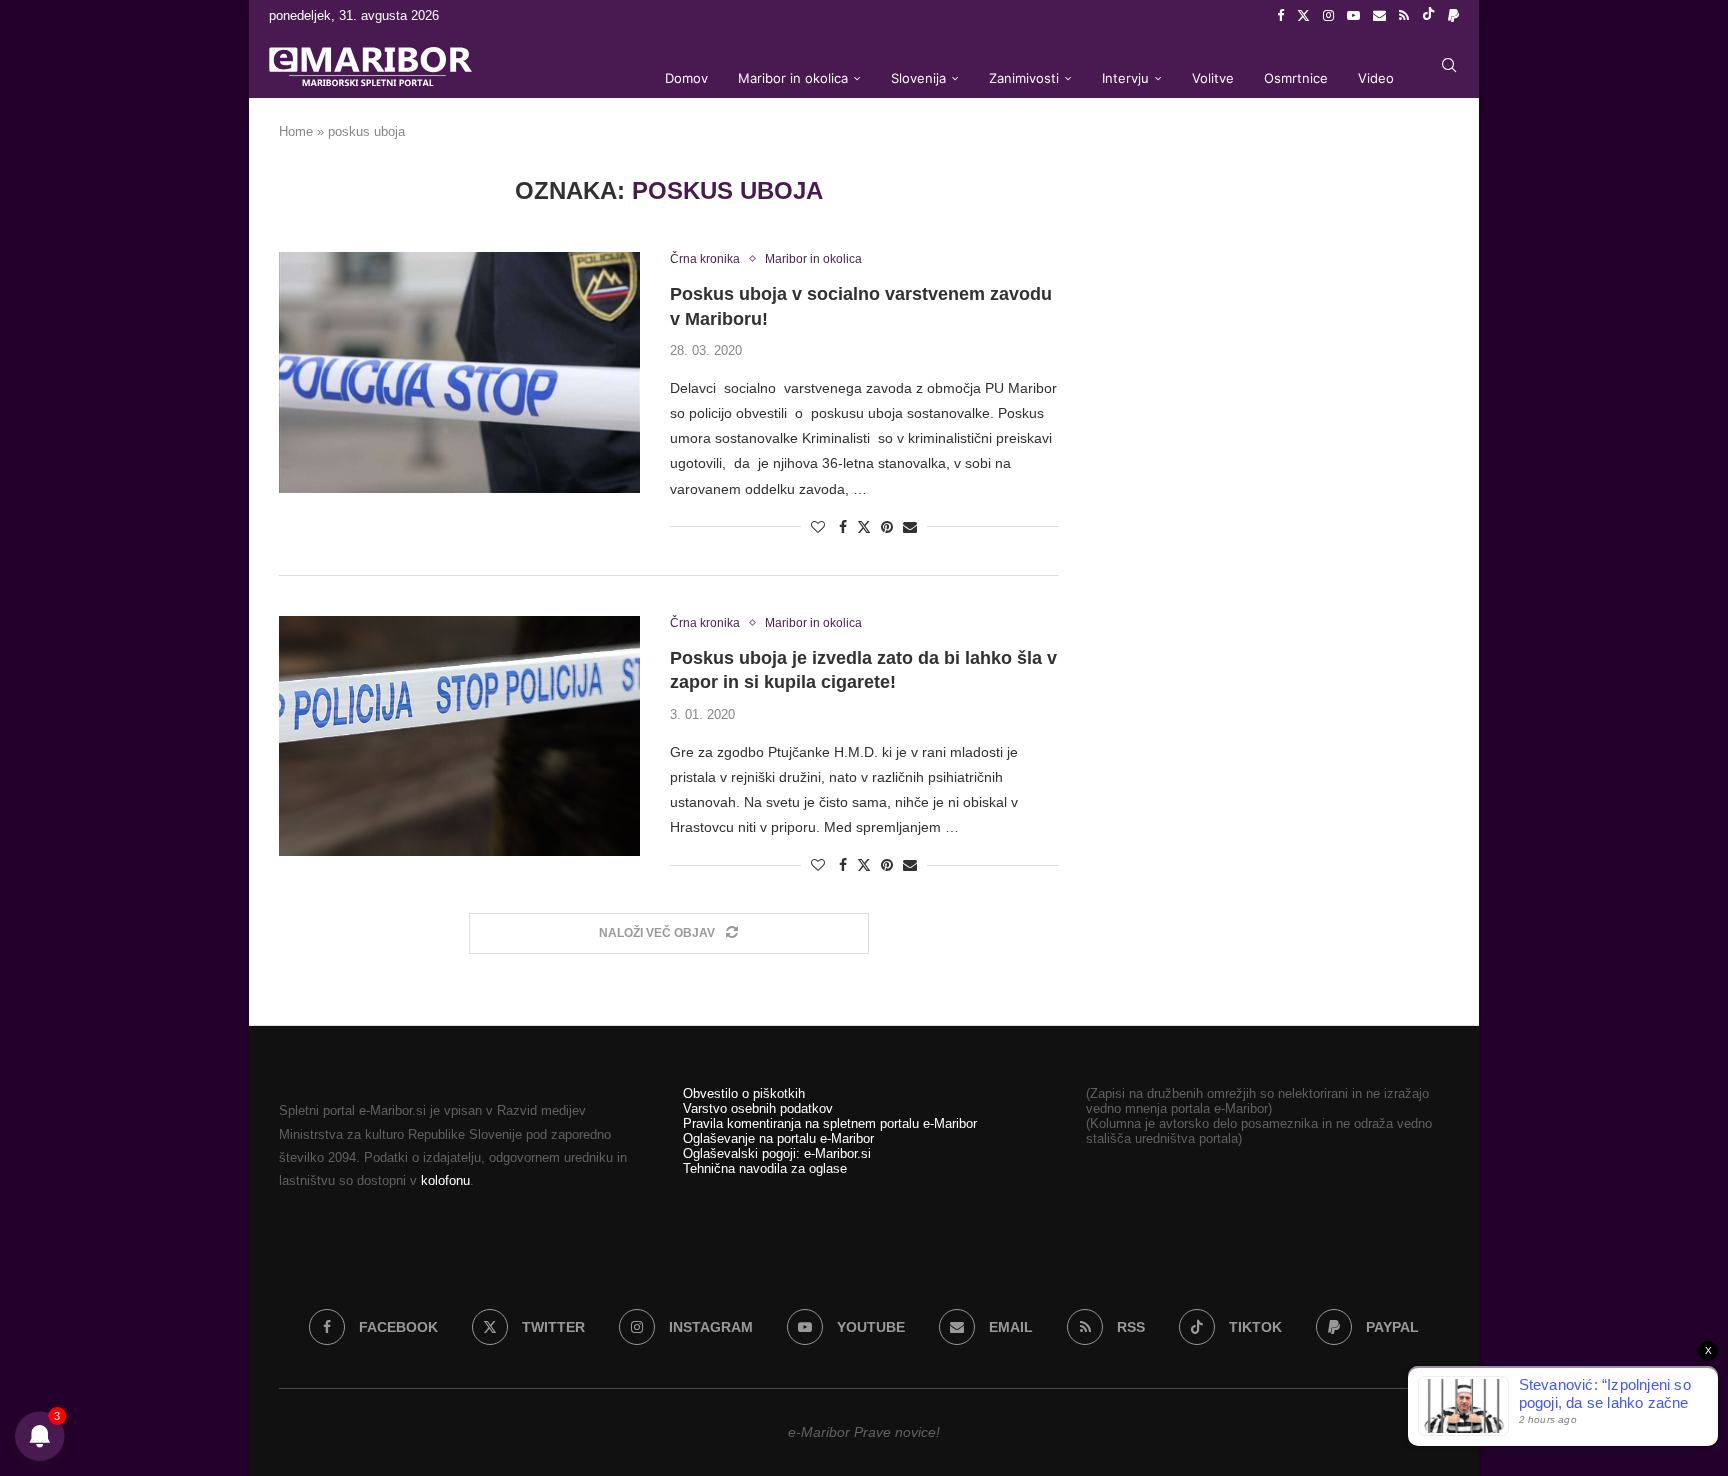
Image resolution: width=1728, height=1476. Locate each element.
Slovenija (918, 78)
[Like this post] (818, 527)
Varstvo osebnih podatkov (758, 1108)
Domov (686, 78)
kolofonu (445, 1180)
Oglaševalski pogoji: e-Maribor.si (777, 1153)
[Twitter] (1303, 16)
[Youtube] (1353, 16)
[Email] (1379, 16)
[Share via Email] (910, 527)
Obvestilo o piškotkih (744, 1093)
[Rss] (1404, 16)
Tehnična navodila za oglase (765, 1168)
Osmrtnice (1296, 78)
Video (1376, 78)
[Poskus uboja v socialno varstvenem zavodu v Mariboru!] (459, 372)
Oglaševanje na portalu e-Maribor (778, 1138)
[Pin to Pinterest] (887, 527)
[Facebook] (1280, 16)
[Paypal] (1453, 16)
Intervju (1125, 78)
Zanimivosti (1024, 78)
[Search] (1449, 65)
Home (296, 131)
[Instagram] (1328, 16)
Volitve (1213, 78)
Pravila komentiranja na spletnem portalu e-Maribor (830, 1123)
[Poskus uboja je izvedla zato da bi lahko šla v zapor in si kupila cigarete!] (459, 736)
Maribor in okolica (793, 78)
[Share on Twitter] (864, 526)
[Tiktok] (1428, 16)
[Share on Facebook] (843, 527)
